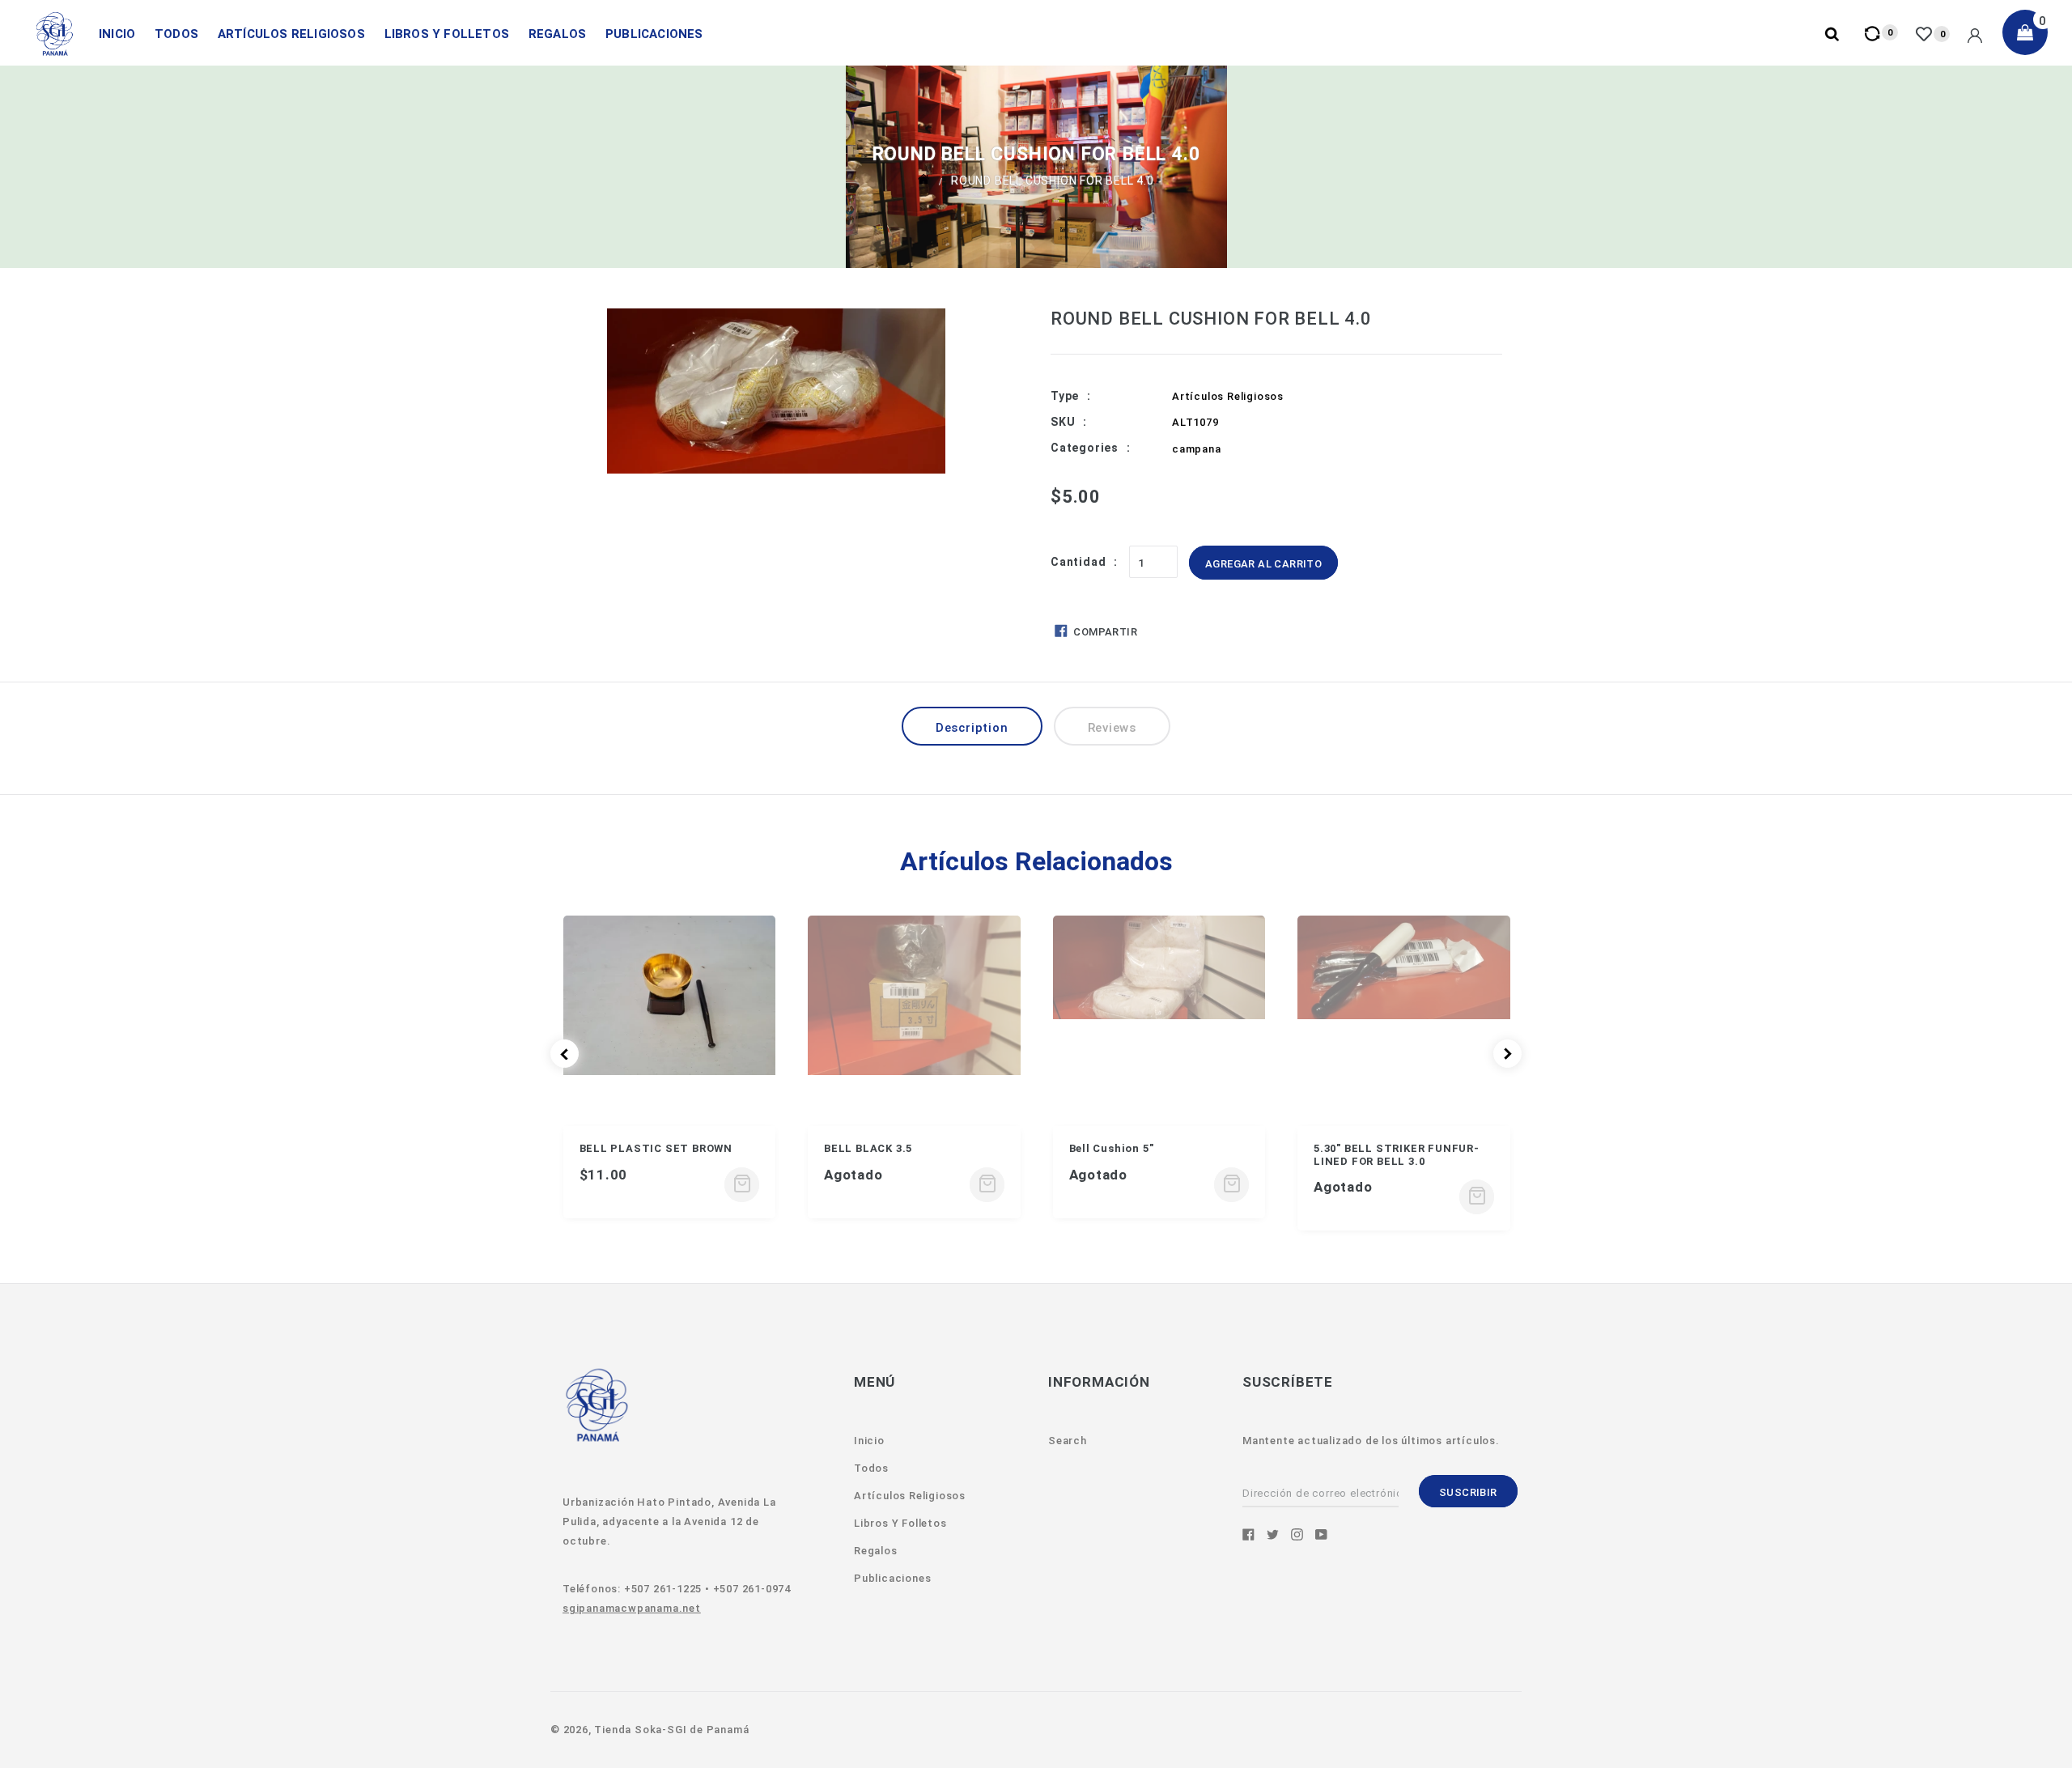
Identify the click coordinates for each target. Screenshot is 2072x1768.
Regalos (557, 34)
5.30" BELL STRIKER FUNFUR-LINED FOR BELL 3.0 (1397, 1155)
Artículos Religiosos (291, 34)
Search (1068, 1441)
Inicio (117, 34)
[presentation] (565, 1054)
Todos (176, 34)
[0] (1926, 34)
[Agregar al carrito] (742, 1185)
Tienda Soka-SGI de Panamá (671, 1730)
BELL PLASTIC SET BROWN (656, 1148)
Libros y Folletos (447, 34)
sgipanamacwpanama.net (632, 1608)
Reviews (1112, 728)
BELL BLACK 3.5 (868, 1148)
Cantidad (1078, 562)
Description (972, 728)
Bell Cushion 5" (1112, 1148)
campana (1197, 449)
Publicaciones (654, 34)
